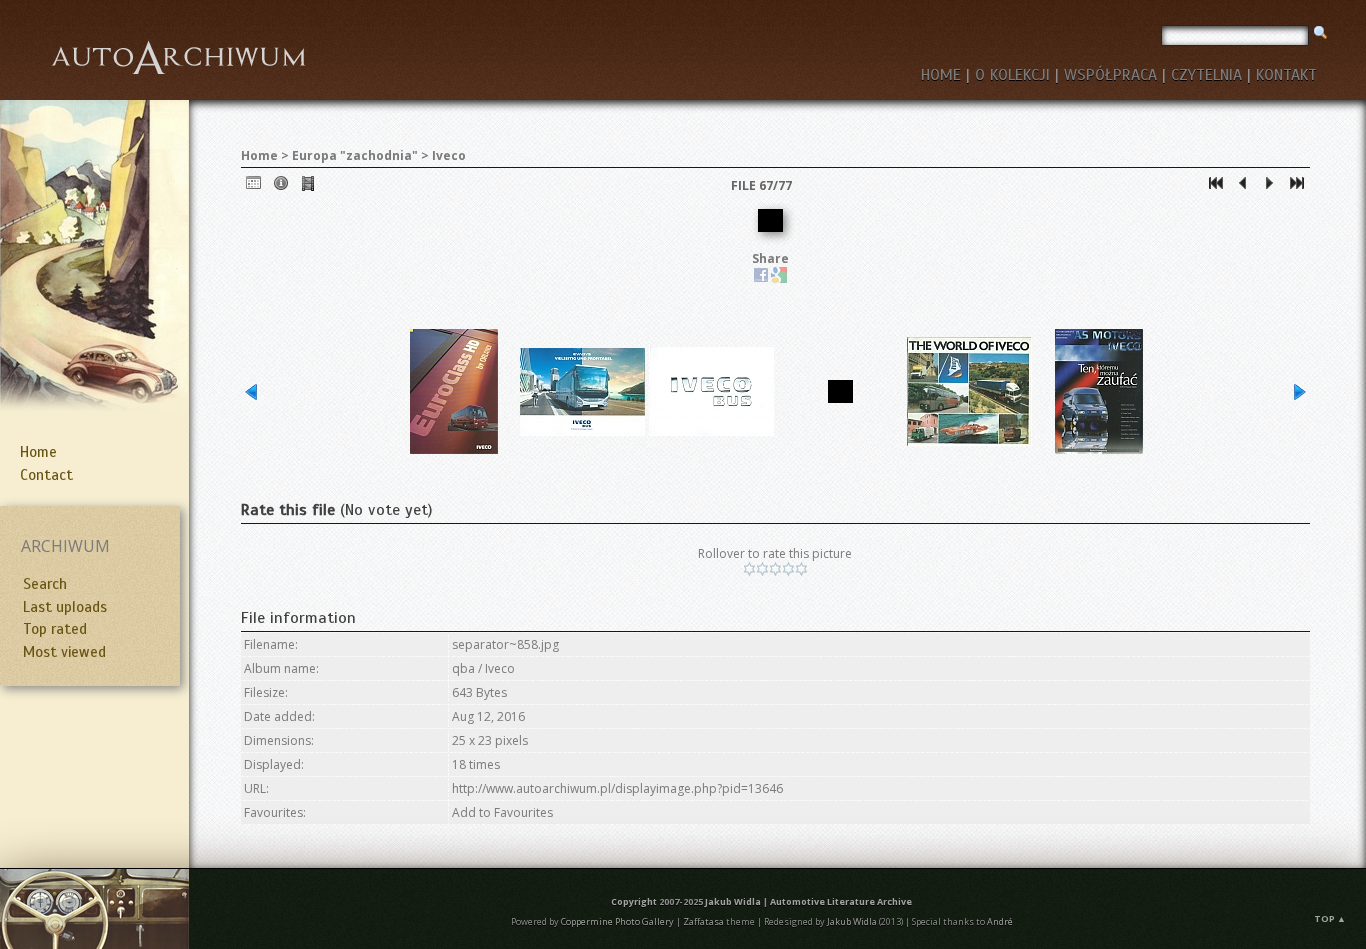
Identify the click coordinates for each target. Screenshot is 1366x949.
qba (463, 668)
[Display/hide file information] (281, 187)
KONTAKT (1286, 75)
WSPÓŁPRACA (1110, 75)
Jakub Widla (733, 901)
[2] (762, 569)
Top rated (55, 629)
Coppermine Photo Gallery (617, 921)
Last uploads (65, 607)
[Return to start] (1216, 187)
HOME (941, 75)
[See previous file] (1243, 187)
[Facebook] (761, 278)
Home (38, 452)
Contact (46, 475)
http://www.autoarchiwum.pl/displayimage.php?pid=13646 (617, 788)
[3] (775, 569)
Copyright (634, 901)
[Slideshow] (308, 187)
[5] (801, 569)
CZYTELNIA (1206, 75)
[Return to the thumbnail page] (254, 187)
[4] (788, 569)
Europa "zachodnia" (355, 155)
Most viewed (64, 652)
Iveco (449, 155)
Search (45, 584)
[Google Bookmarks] (779, 278)
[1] (749, 569)
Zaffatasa (703, 921)
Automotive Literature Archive (841, 901)
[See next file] (1270, 187)
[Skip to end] (1297, 187)
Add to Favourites (502, 812)
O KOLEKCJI (1012, 75)
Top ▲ (1330, 918)
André (1000, 921)
